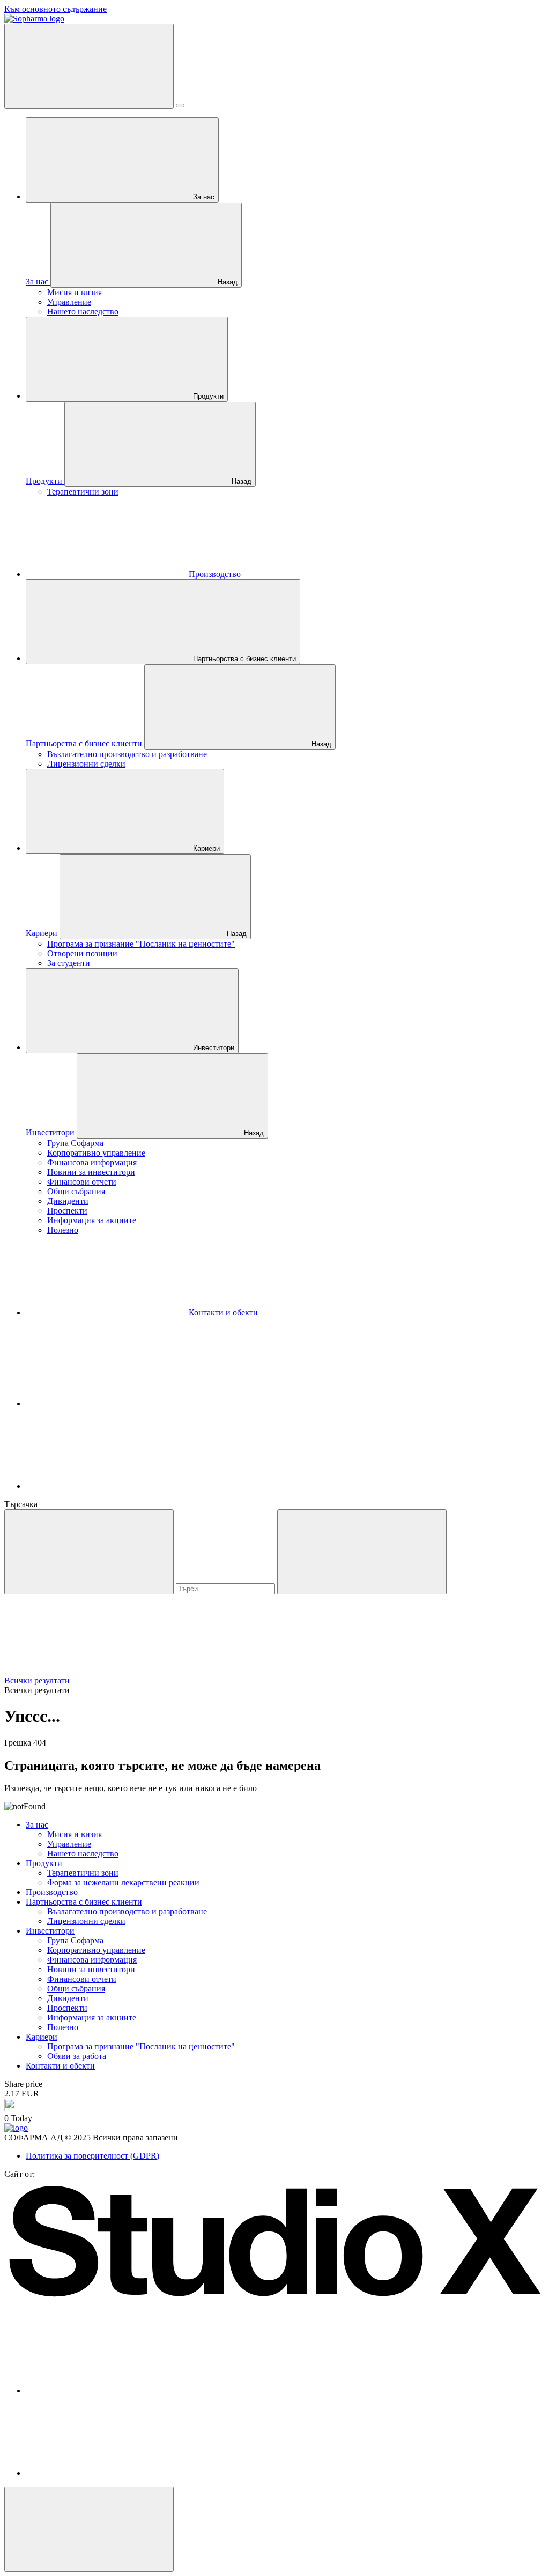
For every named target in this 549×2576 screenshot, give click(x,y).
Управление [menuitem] (69, 302)
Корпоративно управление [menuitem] (96, 1153)
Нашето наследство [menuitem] (83, 312)
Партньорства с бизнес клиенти (243, 659)
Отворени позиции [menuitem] (82, 953)
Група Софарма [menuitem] (75, 1143)
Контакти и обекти (222, 1312)
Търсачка (21, 1504)
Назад (227, 282)
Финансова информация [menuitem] (92, 1162)
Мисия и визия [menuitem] (75, 292)
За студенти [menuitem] (69, 963)
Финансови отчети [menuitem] (82, 1182)
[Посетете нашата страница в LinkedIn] (106, 1486)
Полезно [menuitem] (63, 1230)
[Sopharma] (34, 18)
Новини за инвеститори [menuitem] (91, 1172)
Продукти (207, 396)
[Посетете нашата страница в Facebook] (106, 1403)
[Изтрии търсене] (362, 1552)
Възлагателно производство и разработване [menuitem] (127, 754)
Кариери (205, 848)
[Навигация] (89, 66)
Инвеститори (213, 1048)
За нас (203, 197)
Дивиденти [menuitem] (68, 1201)
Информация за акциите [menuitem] (92, 1220)
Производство (214, 574)
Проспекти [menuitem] (67, 1211)
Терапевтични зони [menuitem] (83, 492)
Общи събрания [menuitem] (76, 1191)
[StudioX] (274, 2299)
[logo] (16, 2128)
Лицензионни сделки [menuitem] (86, 764)
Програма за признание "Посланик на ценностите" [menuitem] (141, 944)
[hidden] (89, 2529)
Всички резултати (38, 1680)
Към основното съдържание (55, 9)
